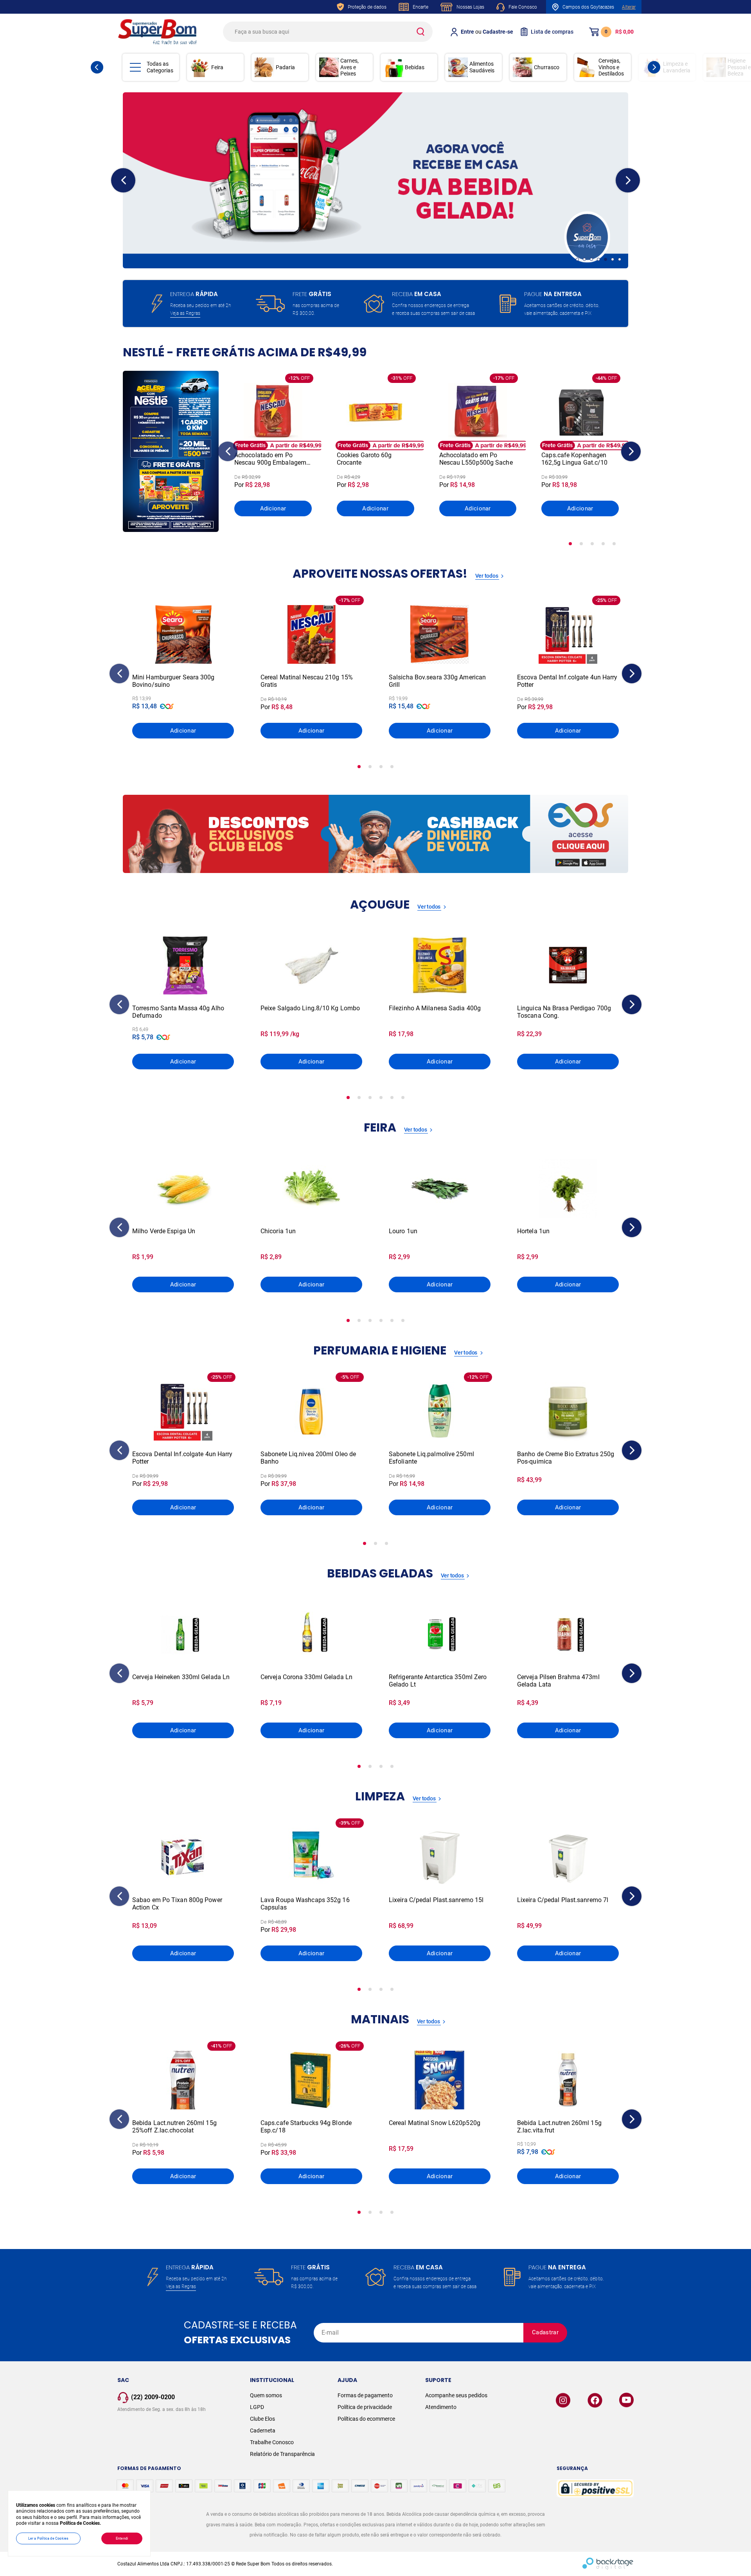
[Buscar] (420, 32)
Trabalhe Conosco (272, 2442)
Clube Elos (262, 2419)
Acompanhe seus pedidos (456, 2395)
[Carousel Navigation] (123, 180)
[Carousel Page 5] (605, 259)
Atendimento (441, 2407)
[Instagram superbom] (563, 2400)
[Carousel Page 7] (620, 259)
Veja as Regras (185, 313)
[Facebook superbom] (595, 2400)
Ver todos (487, 576)
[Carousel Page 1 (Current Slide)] (570, 544)
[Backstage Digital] (608, 2564)
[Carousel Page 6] (403, 1098)
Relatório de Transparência (282, 2454)
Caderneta (263, 2430)
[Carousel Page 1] (577, 259)
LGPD (257, 2407)
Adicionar (273, 508)
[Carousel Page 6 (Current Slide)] (613, 259)
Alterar (629, 7)
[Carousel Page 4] (598, 259)
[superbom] (157, 32)
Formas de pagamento (365, 2395)
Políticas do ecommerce (366, 2419)
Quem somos (266, 2395)
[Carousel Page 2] (584, 259)
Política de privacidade (365, 2407)
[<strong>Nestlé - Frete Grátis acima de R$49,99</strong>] (171, 451)
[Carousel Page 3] (591, 259)
